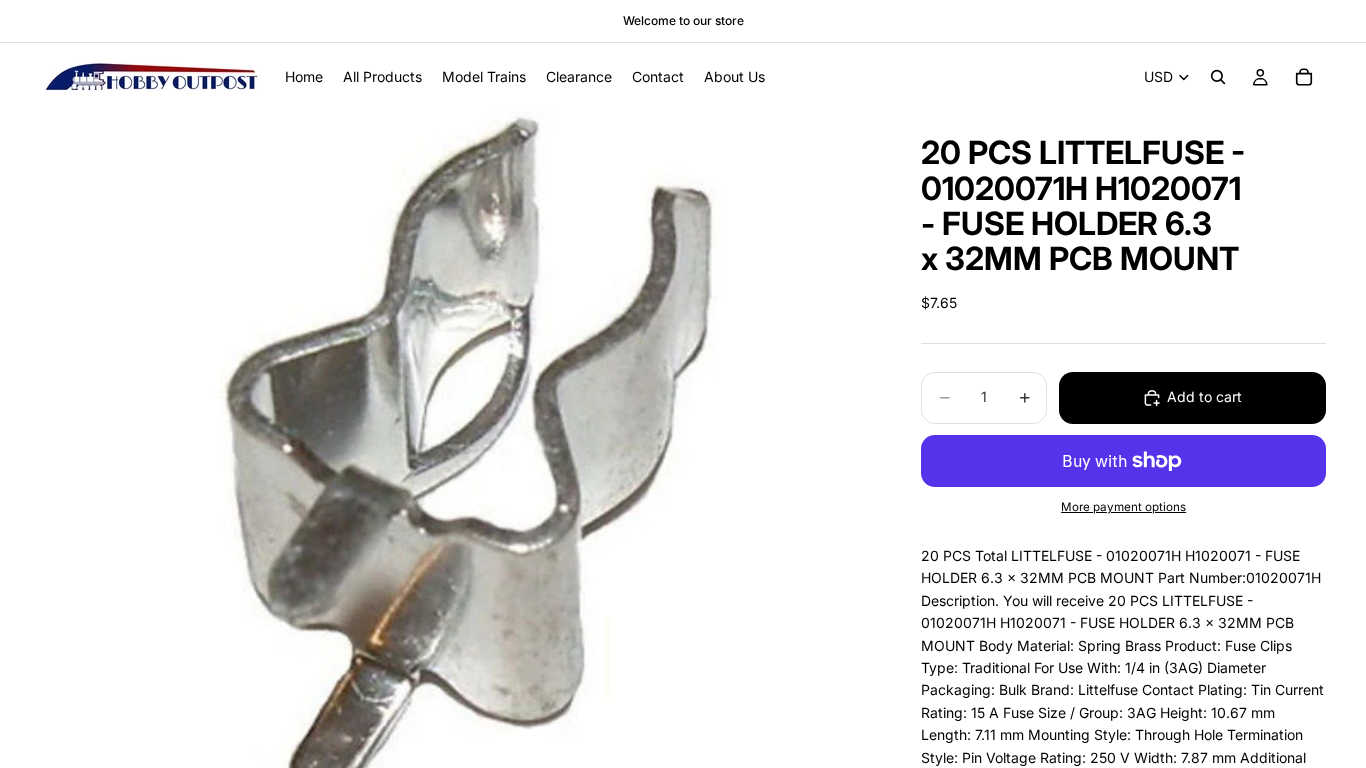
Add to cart (1204, 396)
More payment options (1123, 507)
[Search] (1218, 77)
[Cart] (1304, 77)
